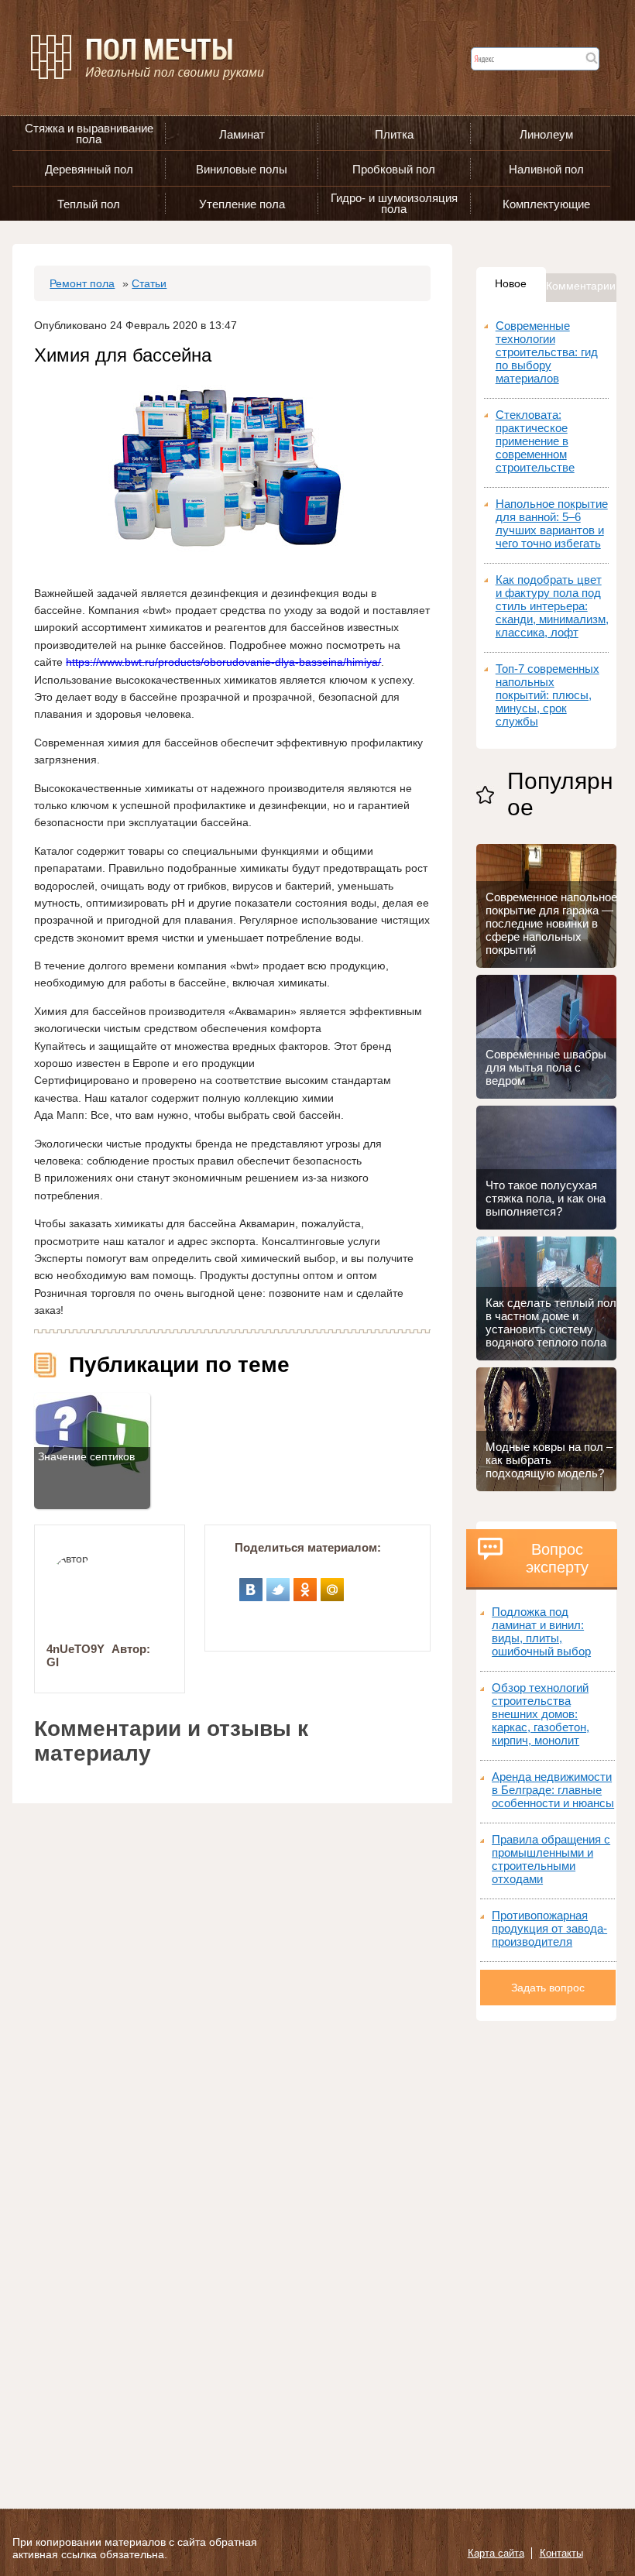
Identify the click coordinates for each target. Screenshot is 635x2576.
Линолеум (546, 134)
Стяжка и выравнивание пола (89, 134)
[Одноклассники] (305, 1584)
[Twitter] (278, 1584)
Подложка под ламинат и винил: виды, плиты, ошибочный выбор (541, 1631)
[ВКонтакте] (251, 1584)
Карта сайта (496, 2553)
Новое (511, 283)
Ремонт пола (82, 283)
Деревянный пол (89, 169)
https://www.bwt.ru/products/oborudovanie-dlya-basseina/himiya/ (223, 662)
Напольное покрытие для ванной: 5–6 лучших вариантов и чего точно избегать (552, 523)
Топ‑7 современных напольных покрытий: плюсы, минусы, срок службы (547, 695)
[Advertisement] (546, 2253)
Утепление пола (242, 204)
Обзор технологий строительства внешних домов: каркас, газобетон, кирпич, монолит (541, 1714)
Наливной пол (546, 169)
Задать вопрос (548, 1988)
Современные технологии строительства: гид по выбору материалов (547, 352)
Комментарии (581, 286)
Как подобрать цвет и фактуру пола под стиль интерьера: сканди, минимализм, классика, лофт (552, 606)
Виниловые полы (242, 169)
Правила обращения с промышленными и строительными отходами (551, 1859)
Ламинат (242, 134)
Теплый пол (89, 204)
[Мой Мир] (333, 1584)
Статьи (149, 283)
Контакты (561, 2553)
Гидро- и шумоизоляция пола (394, 203)
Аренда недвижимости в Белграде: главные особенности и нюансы (553, 1790)
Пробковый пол (394, 169)
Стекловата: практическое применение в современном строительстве (535, 441)
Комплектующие (546, 204)
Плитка (394, 134)
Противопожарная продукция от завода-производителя (549, 1928)
